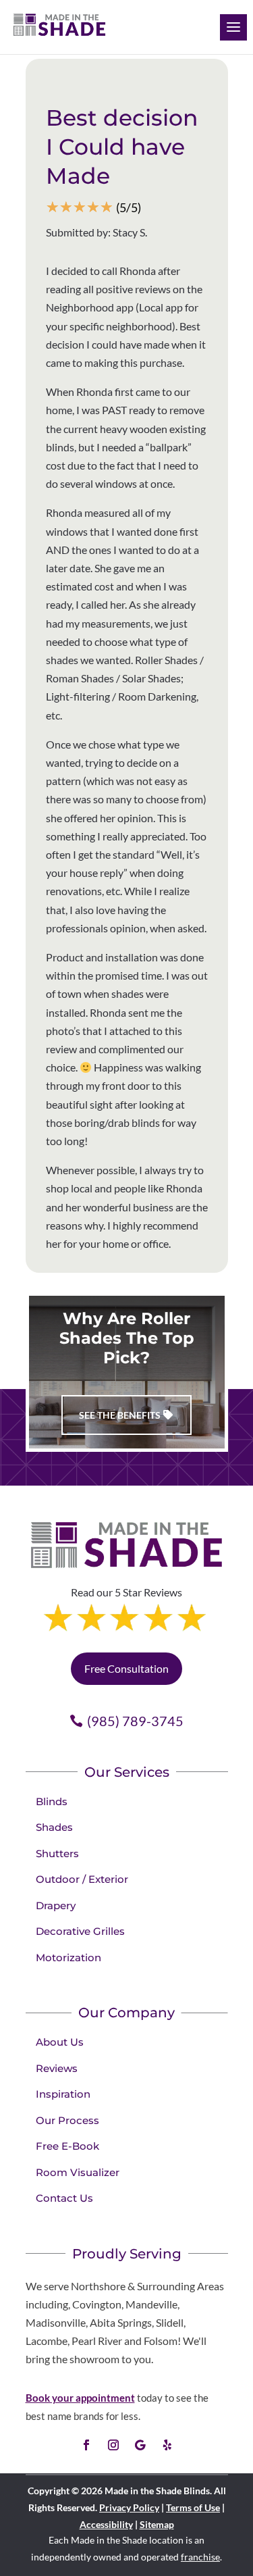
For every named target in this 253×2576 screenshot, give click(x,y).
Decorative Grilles (80, 1931)
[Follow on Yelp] (167, 2445)
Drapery (56, 1905)
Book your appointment (80, 2398)
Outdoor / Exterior (82, 1879)
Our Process (67, 2120)
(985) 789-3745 (135, 1721)
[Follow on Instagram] (113, 2445)
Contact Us (64, 2198)
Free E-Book (67, 2146)
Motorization (68, 1958)
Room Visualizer (78, 2172)
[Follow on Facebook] (86, 2445)
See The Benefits (120, 1415)
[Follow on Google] (140, 2445)
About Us (60, 2042)
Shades (54, 1827)
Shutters (57, 1853)
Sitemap (157, 2524)
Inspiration (63, 2094)
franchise (200, 2557)
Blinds (52, 1801)
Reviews (57, 2068)
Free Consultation (126, 1668)
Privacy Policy (129, 2507)
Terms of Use (193, 2507)
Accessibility (106, 2524)
